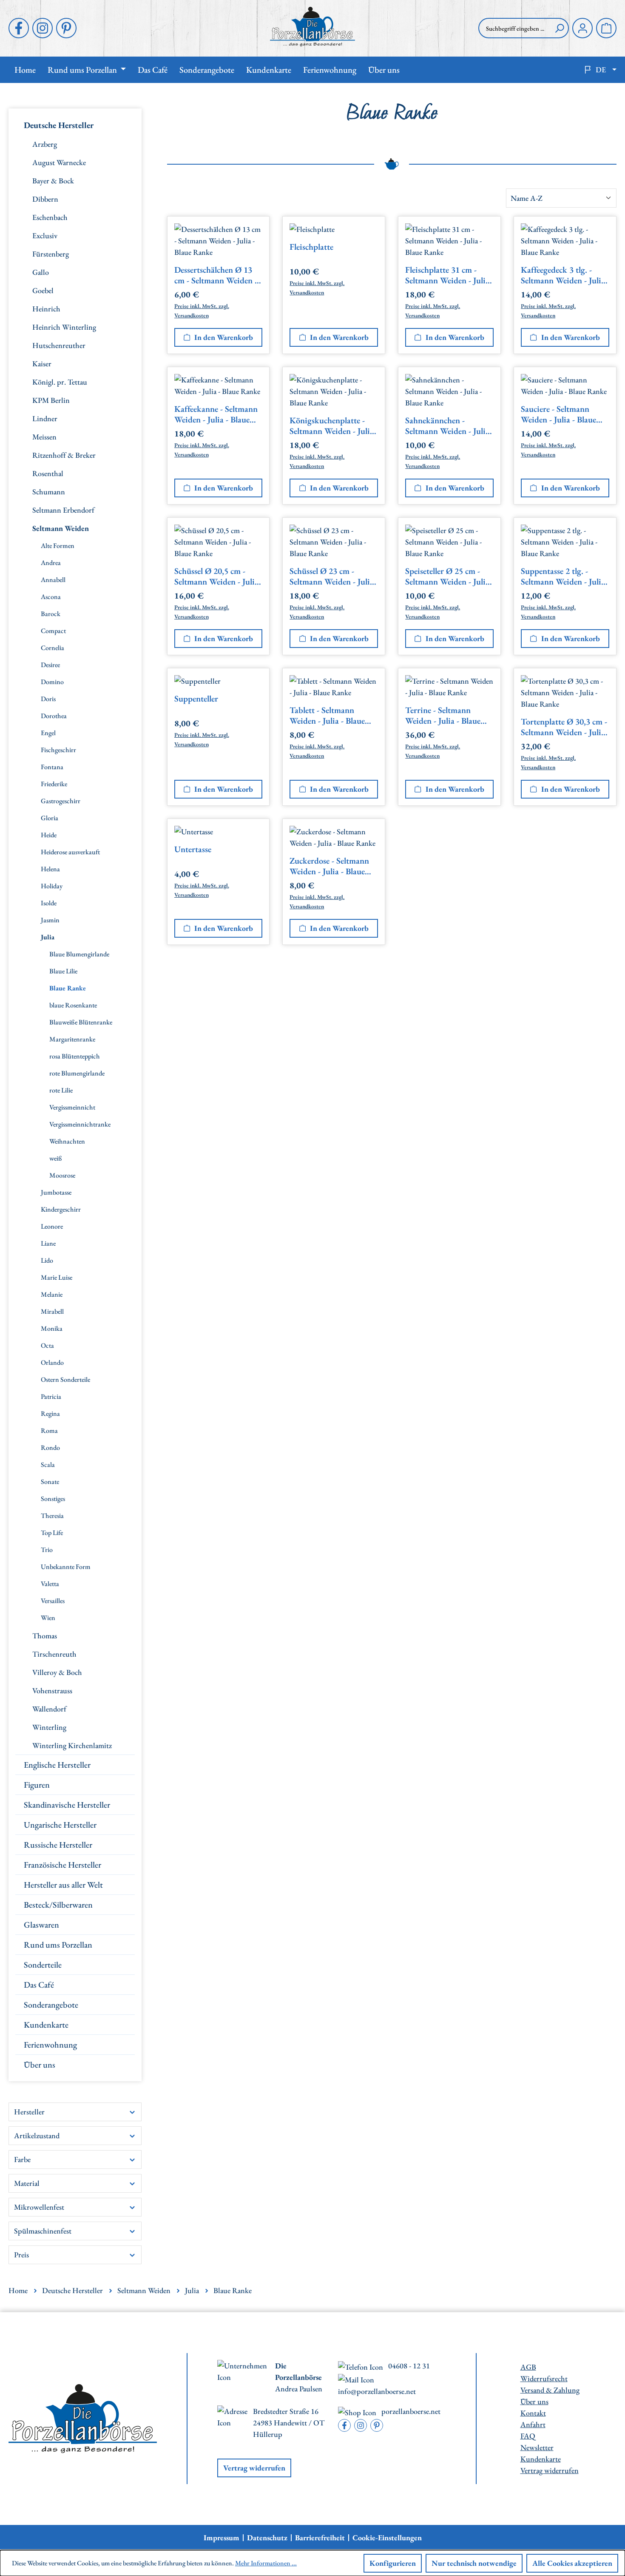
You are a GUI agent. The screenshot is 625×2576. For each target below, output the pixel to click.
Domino (52, 682)
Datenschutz (267, 2538)
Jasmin (50, 920)
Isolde (49, 903)
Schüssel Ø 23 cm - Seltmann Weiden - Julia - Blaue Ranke (332, 576)
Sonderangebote (51, 2005)
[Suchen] (560, 28)
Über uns (40, 2065)
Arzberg (45, 144)
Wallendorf (49, 1709)
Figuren (37, 1785)
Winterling (49, 1727)
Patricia (51, 1396)
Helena (50, 869)
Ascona (51, 597)
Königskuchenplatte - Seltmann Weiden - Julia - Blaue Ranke (332, 426)
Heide (49, 835)
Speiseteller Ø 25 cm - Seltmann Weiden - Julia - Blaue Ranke (447, 576)
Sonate (50, 1482)
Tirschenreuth (54, 1654)
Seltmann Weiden (61, 528)
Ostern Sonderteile (65, 1379)
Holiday (52, 886)
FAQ (528, 2436)
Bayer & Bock (53, 181)
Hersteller (29, 2112)
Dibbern (45, 199)
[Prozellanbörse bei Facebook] (19, 28)
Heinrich (46, 309)
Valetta (50, 1584)
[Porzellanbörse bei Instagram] (43, 28)
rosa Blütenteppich (75, 1056)
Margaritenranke (72, 1039)
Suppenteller (196, 699)
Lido (47, 1260)
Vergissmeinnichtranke (80, 1124)
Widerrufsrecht (544, 2378)
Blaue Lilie (63, 971)
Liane (48, 1243)
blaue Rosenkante (73, 1005)
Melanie (52, 1294)
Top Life (52, 1533)
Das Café (39, 1985)
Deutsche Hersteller (59, 125)
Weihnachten (67, 1141)
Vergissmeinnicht (72, 1107)
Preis (21, 2255)
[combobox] (514, 28)
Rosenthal (48, 473)
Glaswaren (41, 1925)
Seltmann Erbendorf (63, 510)
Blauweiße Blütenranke (81, 1022)
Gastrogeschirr (61, 801)
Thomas (45, 1636)
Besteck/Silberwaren (58, 1905)
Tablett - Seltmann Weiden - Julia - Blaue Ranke (327, 716)
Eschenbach (50, 217)
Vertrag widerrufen (254, 2468)
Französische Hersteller (62, 1865)
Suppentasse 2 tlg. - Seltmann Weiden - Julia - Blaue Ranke (563, 576)
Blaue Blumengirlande (79, 954)
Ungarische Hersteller (60, 1825)
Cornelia (53, 648)
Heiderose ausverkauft (70, 852)
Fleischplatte (311, 247)
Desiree (50, 665)
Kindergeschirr (61, 1209)
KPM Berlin (51, 400)
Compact (53, 631)
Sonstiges (53, 1499)
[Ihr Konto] (582, 28)
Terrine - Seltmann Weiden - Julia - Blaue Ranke (443, 716)
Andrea (51, 563)
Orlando (52, 1362)
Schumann (49, 492)
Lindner (45, 418)
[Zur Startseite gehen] (312, 27)
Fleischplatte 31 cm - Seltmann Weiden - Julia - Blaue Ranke (447, 275)
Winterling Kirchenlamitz (72, 1745)
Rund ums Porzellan (58, 1945)
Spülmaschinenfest (43, 2231)
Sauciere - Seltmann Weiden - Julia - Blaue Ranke (558, 414)
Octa (47, 1345)
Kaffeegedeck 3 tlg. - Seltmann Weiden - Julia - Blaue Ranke (563, 275)
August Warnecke (59, 162)
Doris (48, 699)
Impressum (222, 2538)
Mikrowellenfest (39, 2207)
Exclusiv (45, 235)
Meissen (44, 437)
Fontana (52, 767)
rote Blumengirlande (77, 1073)
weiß (56, 1158)
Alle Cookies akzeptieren (572, 2563)
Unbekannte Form (66, 1567)
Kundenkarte (46, 2025)
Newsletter (537, 2447)
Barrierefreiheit (320, 2538)
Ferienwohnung (50, 2045)
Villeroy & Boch (57, 1672)
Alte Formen (58, 546)
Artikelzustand (37, 2135)
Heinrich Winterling (64, 327)
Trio (47, 1550)
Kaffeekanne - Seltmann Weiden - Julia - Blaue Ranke (216, 414)
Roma (49, 1431)
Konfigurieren (393, 2563)
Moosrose (62, 1175)
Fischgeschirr (58, 750)
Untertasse (193, 849)
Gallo (41, 272)
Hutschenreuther (59, 345)
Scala (48, 1465)
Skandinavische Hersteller (67, 1805)
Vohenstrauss (52, 1690)
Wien (48, 1618)
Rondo (50, 1448)
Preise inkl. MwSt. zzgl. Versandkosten (202, 311)
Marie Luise (57, 1277)
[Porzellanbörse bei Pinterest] (66, 28)
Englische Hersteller (57, 1765)
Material (27, 2183)
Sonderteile (43, 1965)
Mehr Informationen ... (266, 2563)
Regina (50, 1414)
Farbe (22, 2159)
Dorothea (54, 716)
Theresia (52, 1516)
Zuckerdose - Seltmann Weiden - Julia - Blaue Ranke (329, 866)
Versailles (53, 1601)
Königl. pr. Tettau (60, 382)
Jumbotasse (56, 1192)
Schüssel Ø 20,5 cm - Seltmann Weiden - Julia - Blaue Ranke (216, 576)
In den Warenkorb (224, 337)
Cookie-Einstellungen (387, 2538)
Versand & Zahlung (550, 2390)
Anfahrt (533, 2424)
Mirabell (52, 1311)
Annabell (53, 580)
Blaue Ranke (68, 988)
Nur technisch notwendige (474, 2563)
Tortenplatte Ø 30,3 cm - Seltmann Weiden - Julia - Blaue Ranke (564, 727)
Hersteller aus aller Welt (63, 1885)
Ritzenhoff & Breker (64, 455)
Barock (51, 614)
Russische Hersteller (58, 1845)
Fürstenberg (51, 254)
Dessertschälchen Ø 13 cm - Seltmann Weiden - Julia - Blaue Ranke (216, 275)
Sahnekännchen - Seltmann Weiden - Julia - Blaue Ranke (447, 426)
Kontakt (533, 2413)
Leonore (52, 1226)
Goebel (43, 290)
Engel (48, 733)
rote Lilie (61, 1090)
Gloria (50, 818)
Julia (48, 937)
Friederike (54, 784)
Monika (52, 1328)
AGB (528, 2367)
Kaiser (42, 364)
